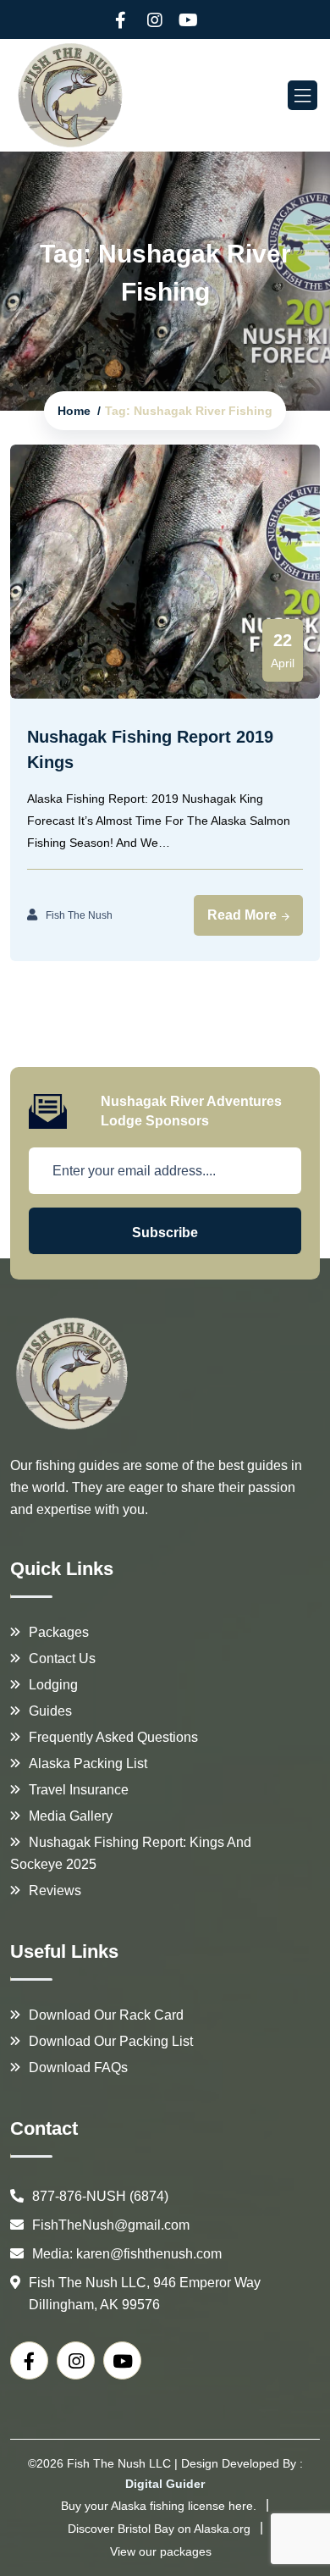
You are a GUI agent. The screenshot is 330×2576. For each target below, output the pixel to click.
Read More (244, 915)
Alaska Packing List (88, 1763)
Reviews (55, 1891)
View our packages (161, 2551)
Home (74, 411)
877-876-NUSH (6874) (100, 2196)
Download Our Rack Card (106, 2015)
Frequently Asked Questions (113, 1737)
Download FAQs (78, 2067)
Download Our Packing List (111, 2041)
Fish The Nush (79, 915)
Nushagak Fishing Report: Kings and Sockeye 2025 (131, 1853)
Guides (50, 1711)
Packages (59, 1632)
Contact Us (62, 1658)
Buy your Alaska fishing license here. (159, 2506)
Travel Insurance (79, 1790)
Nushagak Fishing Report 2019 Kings (150, 749)
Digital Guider (165, 2484)
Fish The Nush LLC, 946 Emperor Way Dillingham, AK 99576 (145, 2294)
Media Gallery (71, 1816)
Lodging (53, 1685)
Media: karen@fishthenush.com (127, 2254)
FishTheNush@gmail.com (111, 2225)
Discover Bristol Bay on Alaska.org (159, 2529)
